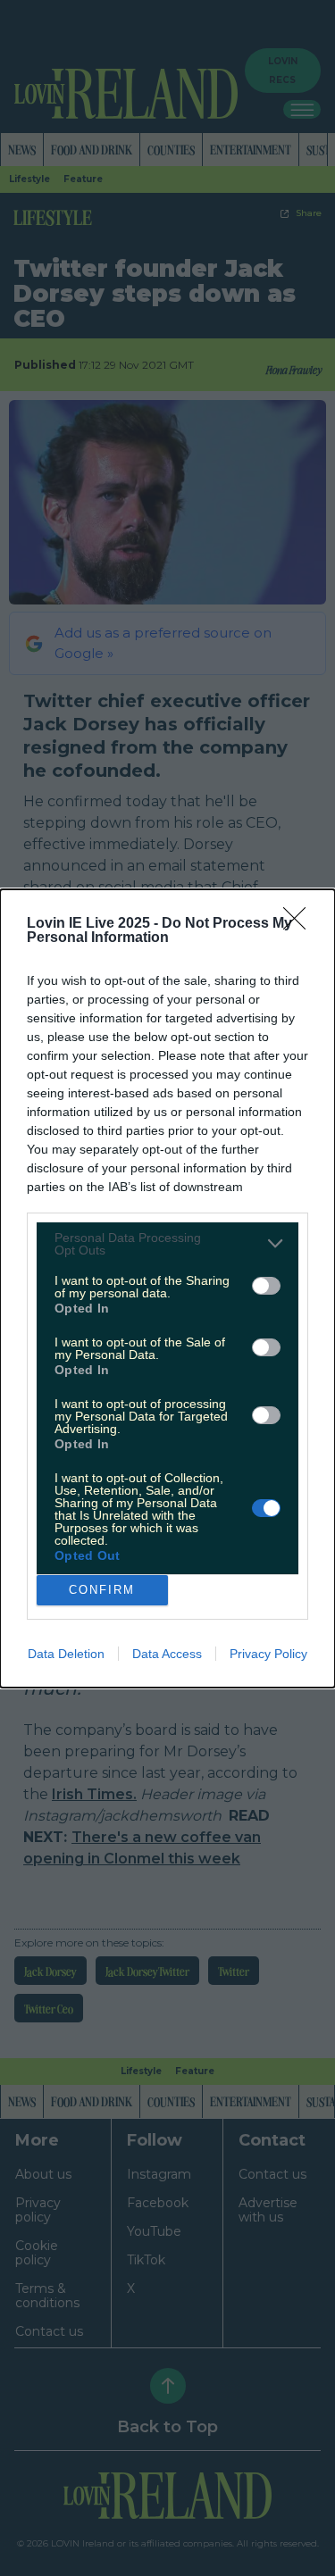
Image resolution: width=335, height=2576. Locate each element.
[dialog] (167, 1288)
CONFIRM (102, 1590)
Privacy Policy (268, 1654)
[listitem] (167, 1244)
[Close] (300, 924)
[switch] (266, 1286)
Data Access (167, 1654)
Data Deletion (66, 1654)
